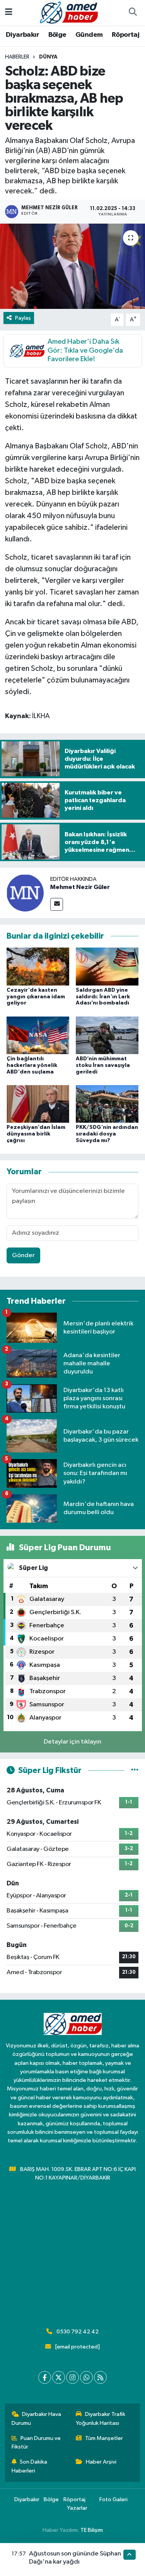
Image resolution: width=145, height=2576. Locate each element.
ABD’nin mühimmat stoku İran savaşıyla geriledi (103, 1065)
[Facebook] (45, 2377)
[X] (59, 2377)
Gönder (23, 1255)
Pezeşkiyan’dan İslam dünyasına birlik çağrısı (36, 1134)
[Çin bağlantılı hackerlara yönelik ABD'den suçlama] (38, 1035)
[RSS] (100, 2377)
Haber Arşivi (101, 2462)
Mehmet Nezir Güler (80, 887)
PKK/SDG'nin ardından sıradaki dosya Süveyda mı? (107, 1134)
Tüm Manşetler (104, 2438)
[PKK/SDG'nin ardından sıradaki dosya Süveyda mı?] (107, 1104)
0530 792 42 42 (78, 2332)
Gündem (89, 35)
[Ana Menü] (9, 13)
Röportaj (125, 35)
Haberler (17, 57)
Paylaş (23, 318)
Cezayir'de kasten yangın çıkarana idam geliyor (36, 997)
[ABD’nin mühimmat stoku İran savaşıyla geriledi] (107, 1035)
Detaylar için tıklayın (72, 1742)
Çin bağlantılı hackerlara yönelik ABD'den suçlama (32, 1065)
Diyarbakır (22, 35)
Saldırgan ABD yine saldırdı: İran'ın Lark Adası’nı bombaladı (103, 997)
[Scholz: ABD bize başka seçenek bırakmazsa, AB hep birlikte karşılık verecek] (72, 266)
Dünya (48, 57)
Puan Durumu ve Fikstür (36, 2442)
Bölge (57, 35)
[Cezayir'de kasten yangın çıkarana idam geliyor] (38, 966)
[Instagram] (72, 2377)
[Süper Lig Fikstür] (135, 1770)
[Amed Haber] (69, 12)
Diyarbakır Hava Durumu (37, 2418)
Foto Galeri (113, 2499)
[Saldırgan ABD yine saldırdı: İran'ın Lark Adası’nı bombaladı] (107, 966)
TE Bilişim (92, 2530)
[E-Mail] (57, 904)
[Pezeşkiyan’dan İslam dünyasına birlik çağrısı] (38, 1104)
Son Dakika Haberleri (30, 2466)
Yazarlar (77, 2508)
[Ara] (133, 13)
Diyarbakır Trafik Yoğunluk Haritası (101, 2418)
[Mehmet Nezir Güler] (25, 893)
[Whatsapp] (86, 2377)
